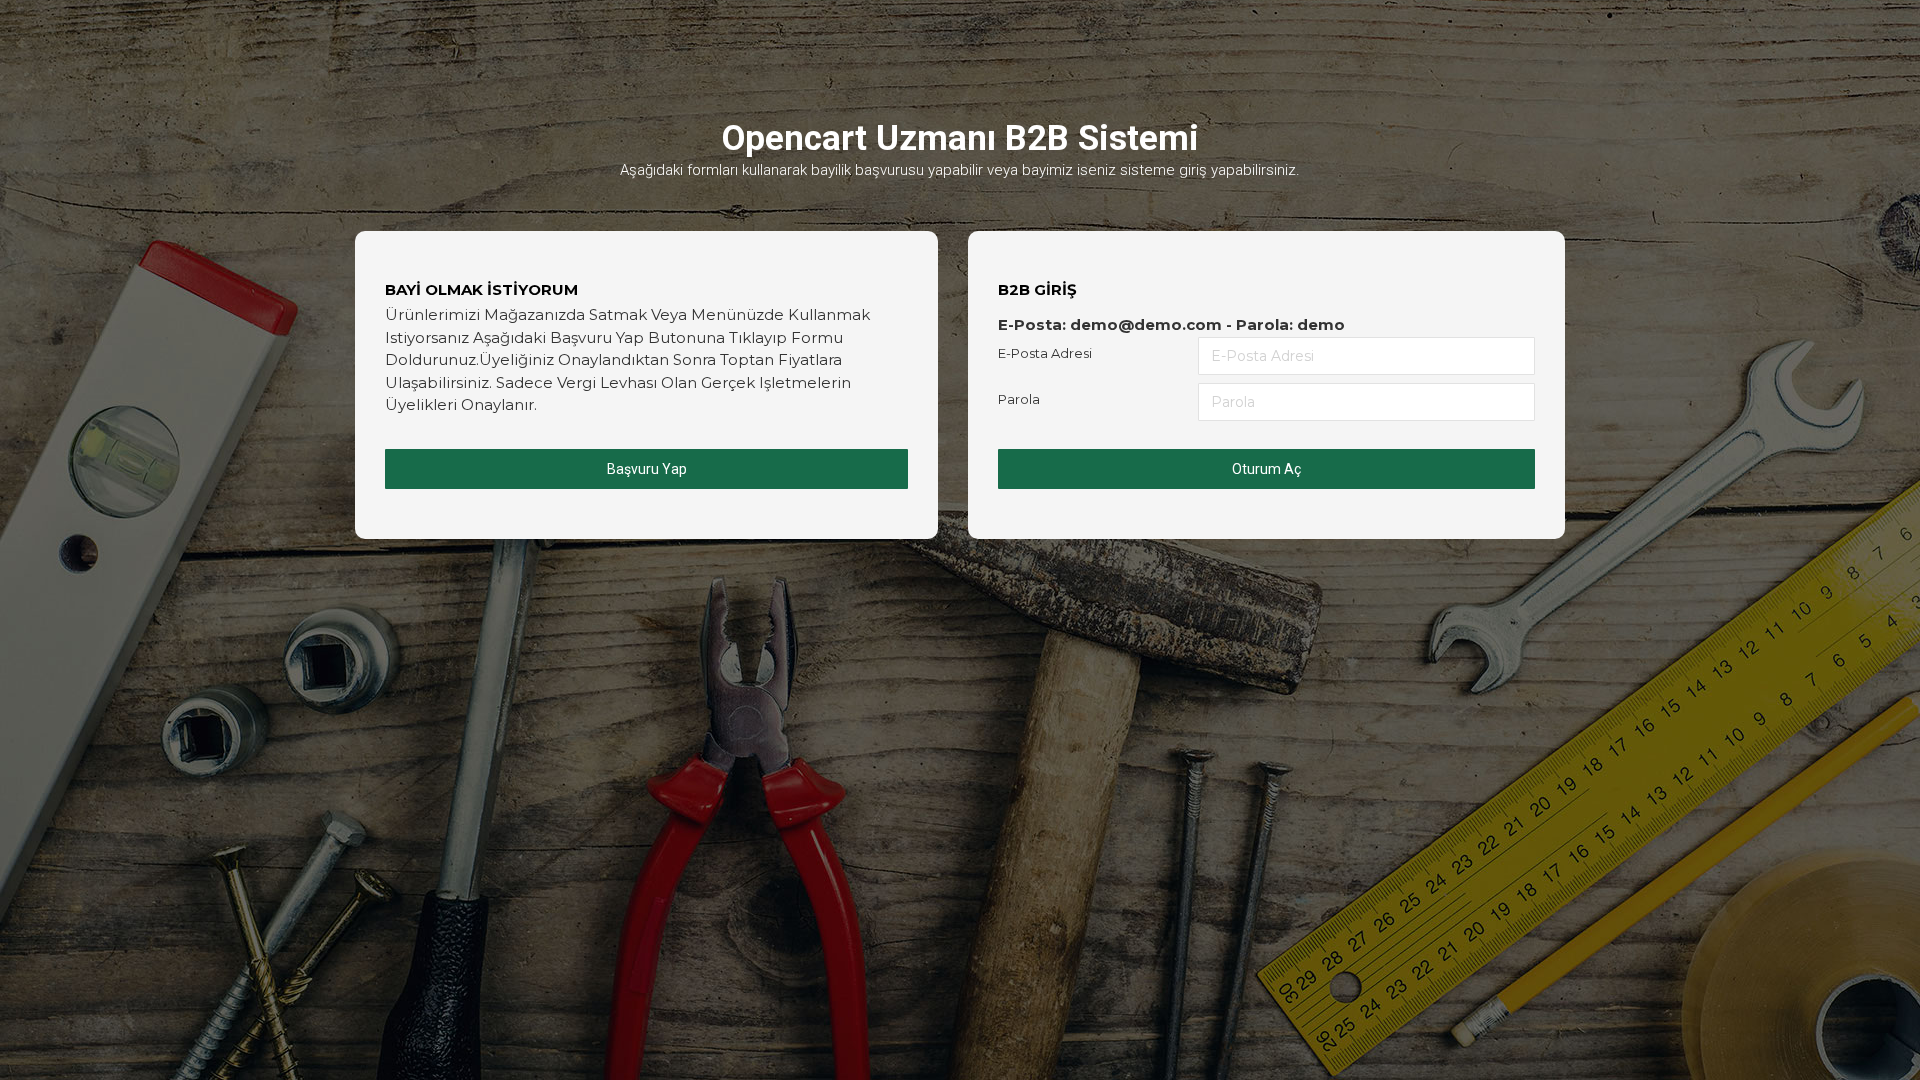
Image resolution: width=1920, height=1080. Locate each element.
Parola (1019, 399)
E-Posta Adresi (1045, 353)
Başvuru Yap (647, 469)
